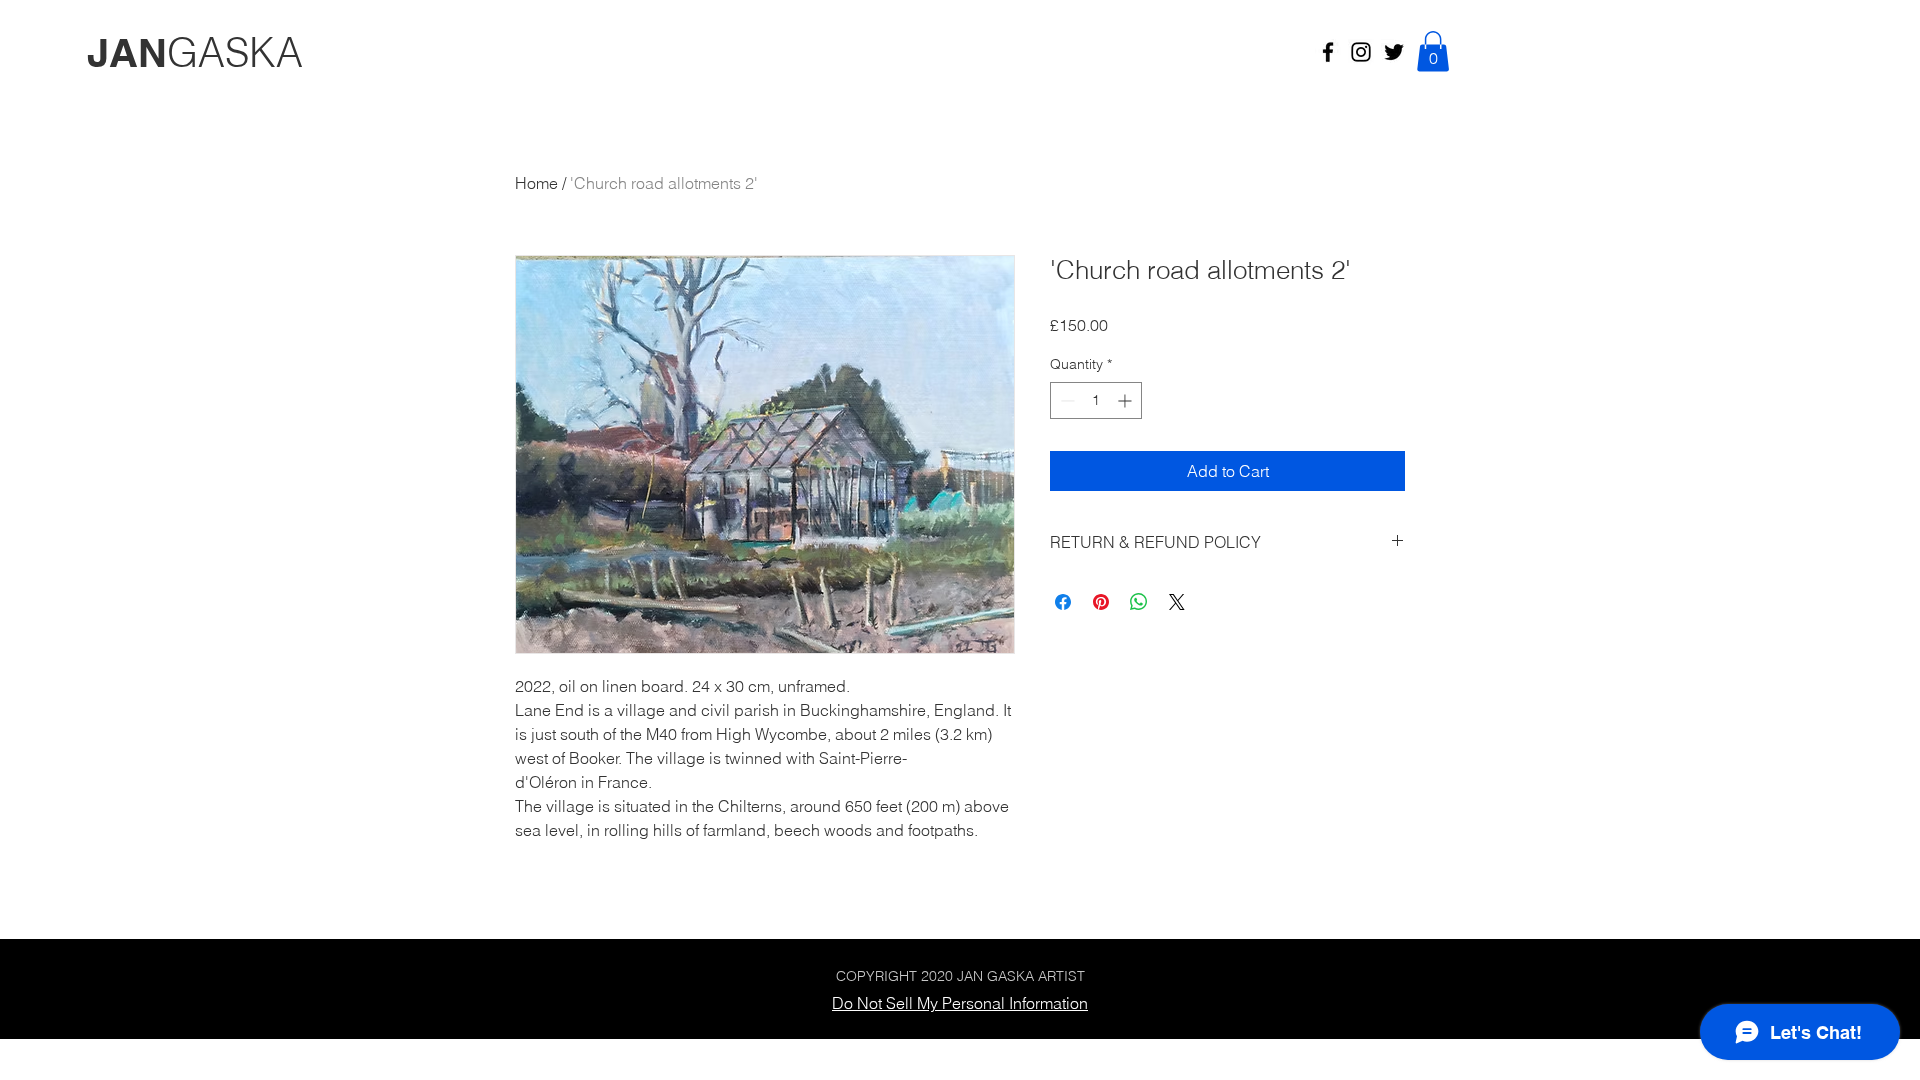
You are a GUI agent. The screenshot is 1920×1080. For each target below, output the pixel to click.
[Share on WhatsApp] (1139, 602)
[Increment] (1126, 400)
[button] (1433, 51)
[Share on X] (1177, 602)
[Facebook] (1328, 52)
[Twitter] (1394, 52)
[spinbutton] (1096, 400)
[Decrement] (1065, 400)
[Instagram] (1361, 52)
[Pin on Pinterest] (1101, 602)
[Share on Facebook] (1063, 602)
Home (536, 183)
